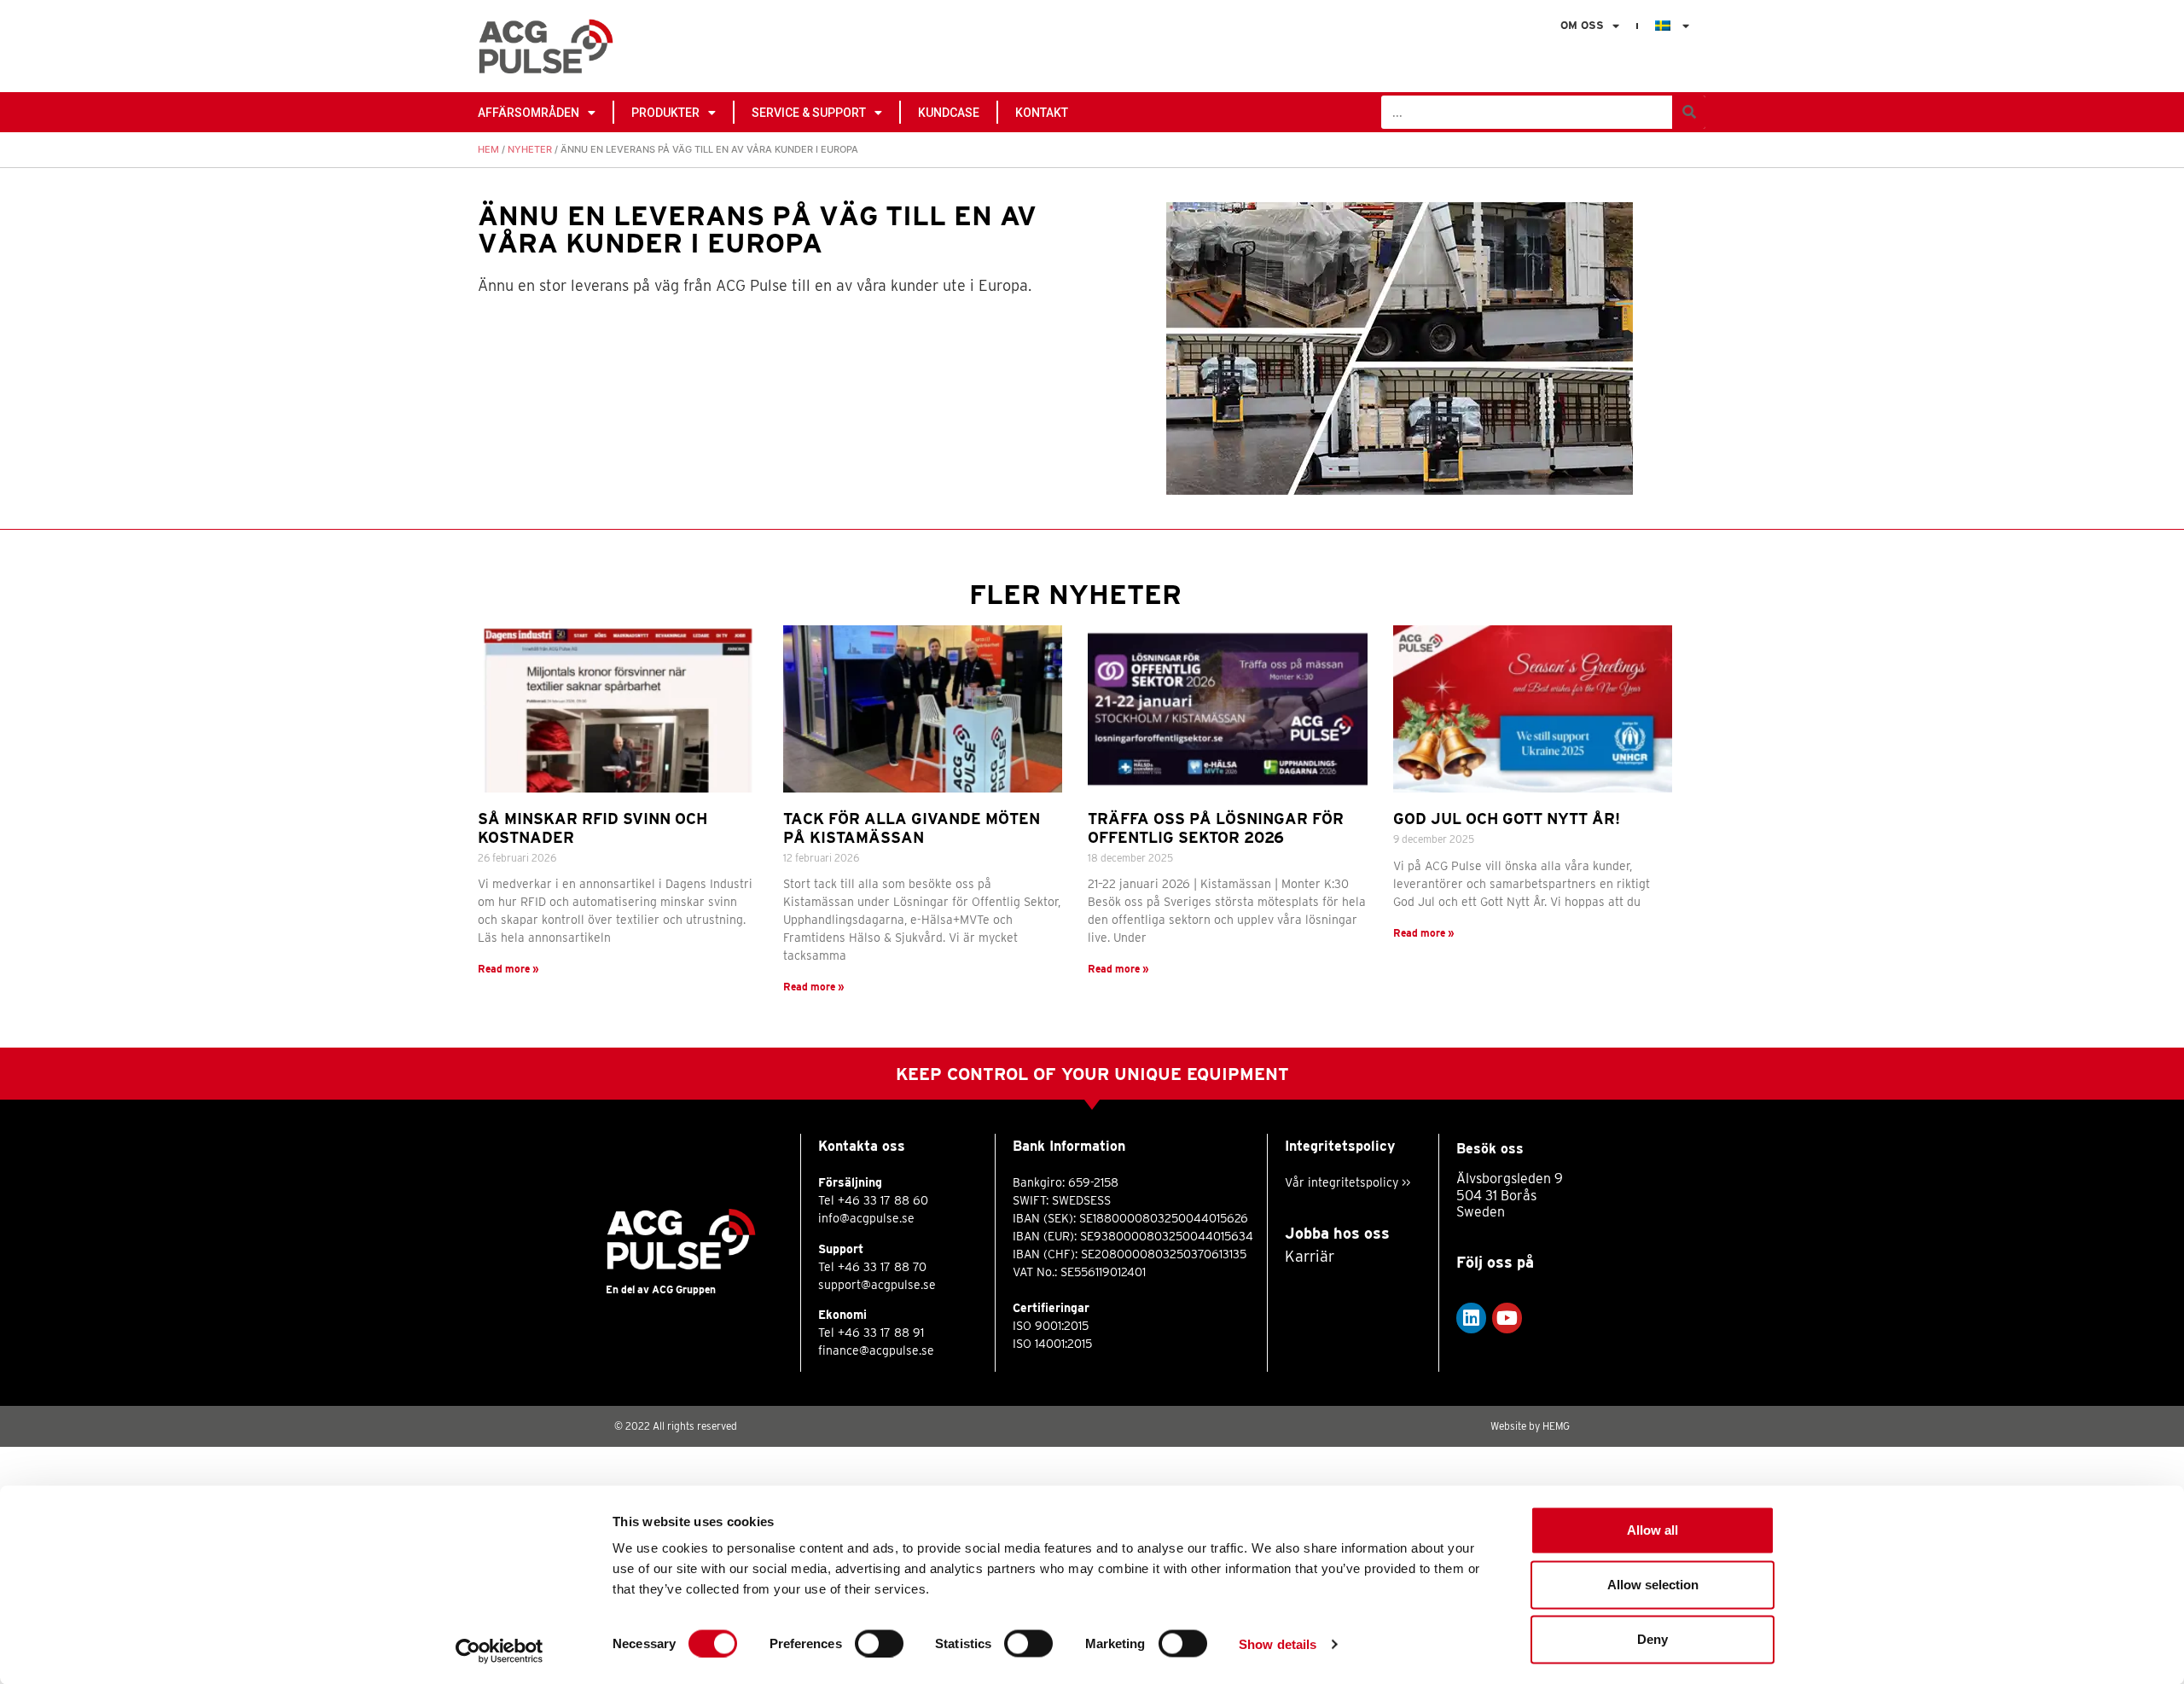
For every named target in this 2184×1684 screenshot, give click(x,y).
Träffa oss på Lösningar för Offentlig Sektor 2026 (1216, 828)
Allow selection (1653, 1585)
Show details (1278, 1643)
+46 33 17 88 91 (881, 1333)
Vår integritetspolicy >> (1348, 1182)
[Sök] (1689, 112)
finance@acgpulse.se (876, 1350)
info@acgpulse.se (866, 1218)
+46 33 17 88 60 (883, 1200)
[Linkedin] (1471, 1318)
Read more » (508, 969)
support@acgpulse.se (877, 1285)
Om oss (1582, 25)
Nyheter (530, 149)
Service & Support (809, 113)
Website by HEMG (1530, 1426)
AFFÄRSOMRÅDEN (529, 113)
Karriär (1310, 1256)
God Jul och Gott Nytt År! (1507, 819)
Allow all (1653, 1530)
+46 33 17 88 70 (882, 1267)
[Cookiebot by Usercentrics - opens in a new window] (500, 1651)
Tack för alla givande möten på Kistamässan (912, 828)
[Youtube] (1507, 1318)
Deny (1653, 1639)
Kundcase (949, 113)
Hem (488, 149)
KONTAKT (1042, 113)
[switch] (879, 1643)
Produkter (665, 113)
